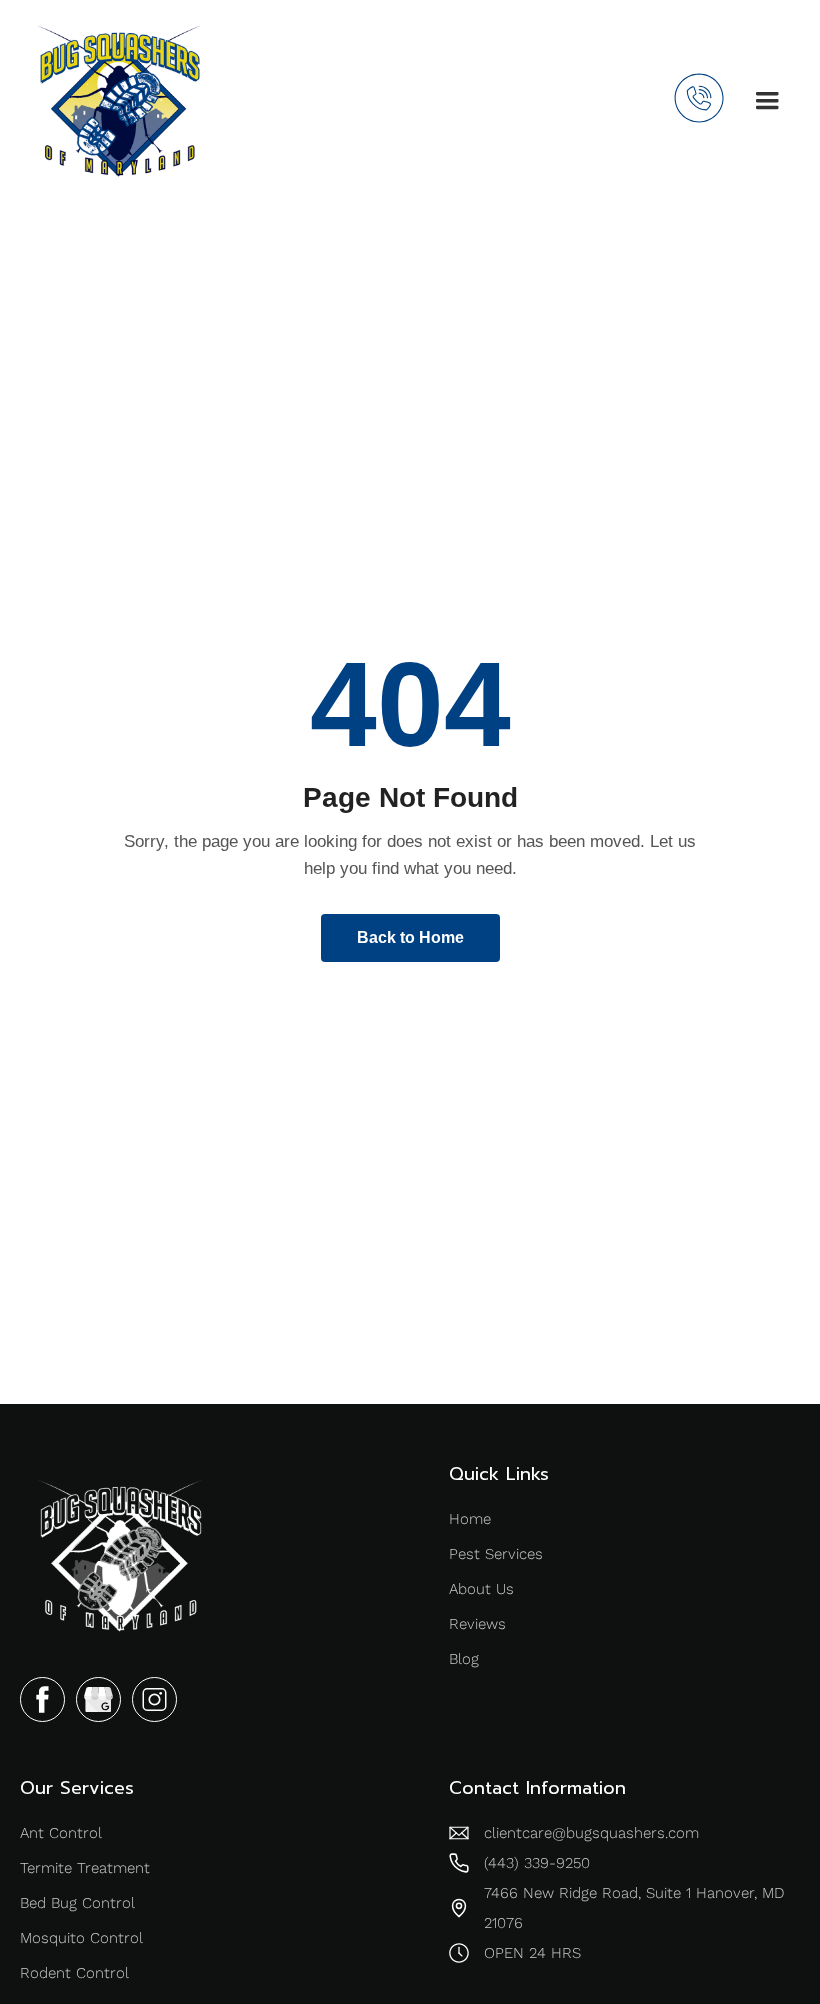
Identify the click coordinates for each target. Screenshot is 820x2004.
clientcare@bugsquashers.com (591, 1833)
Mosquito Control (81, 1938)
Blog (464, 1659)
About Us (481, 1589)
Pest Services (496, 1554)
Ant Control (61, 1833)
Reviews (477, 1624)
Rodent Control (74, 1973)
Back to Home (410, 937)
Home (470, 1519)
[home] (119, 101)
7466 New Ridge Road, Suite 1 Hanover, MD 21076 (634, 1908)
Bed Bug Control (77, 1903)
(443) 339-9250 (537, 1863)
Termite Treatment (85, 1868)
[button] (767, 101)
